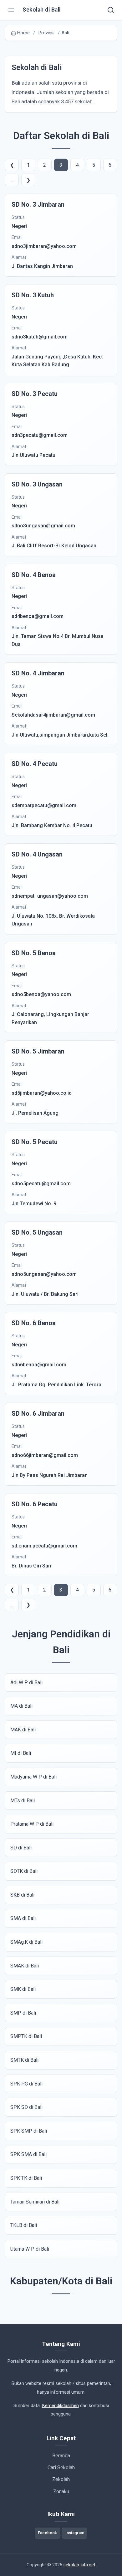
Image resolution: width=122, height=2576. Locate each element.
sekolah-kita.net (79, 2565)
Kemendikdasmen (60, 2406)
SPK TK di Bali (26, 2178)
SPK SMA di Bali (28, 2154)
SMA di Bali (23, 1918)
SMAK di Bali (25, 1966)
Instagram (75, 2533)
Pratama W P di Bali (32, 1824)
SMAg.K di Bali (26, 1942)
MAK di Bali (23, 1730)
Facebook (47, 2533)
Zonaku (61, 2492)
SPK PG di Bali (26, 2084)
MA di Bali (21, 1706)
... (12, 180)
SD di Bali (21, 1848)
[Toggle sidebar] (11, 10)
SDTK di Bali (24, 1871)
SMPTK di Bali (26, 2036)
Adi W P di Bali (26, 1683)
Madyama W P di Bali (33, 1777)
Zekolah (61, 2479)
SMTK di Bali (24, 2060)
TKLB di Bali (24, 2225)
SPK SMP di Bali (29, 2131)
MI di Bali (21, 1753)
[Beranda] (111, 10)
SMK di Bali (23, 1989)
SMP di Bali (23, 2013)
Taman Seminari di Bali (35, 2202)
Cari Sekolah (61, 2467)
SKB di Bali (22, 1895)
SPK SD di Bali (26, 2107)
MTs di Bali (23, 1801)
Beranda (61, 2456)
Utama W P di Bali (30, 2249)
